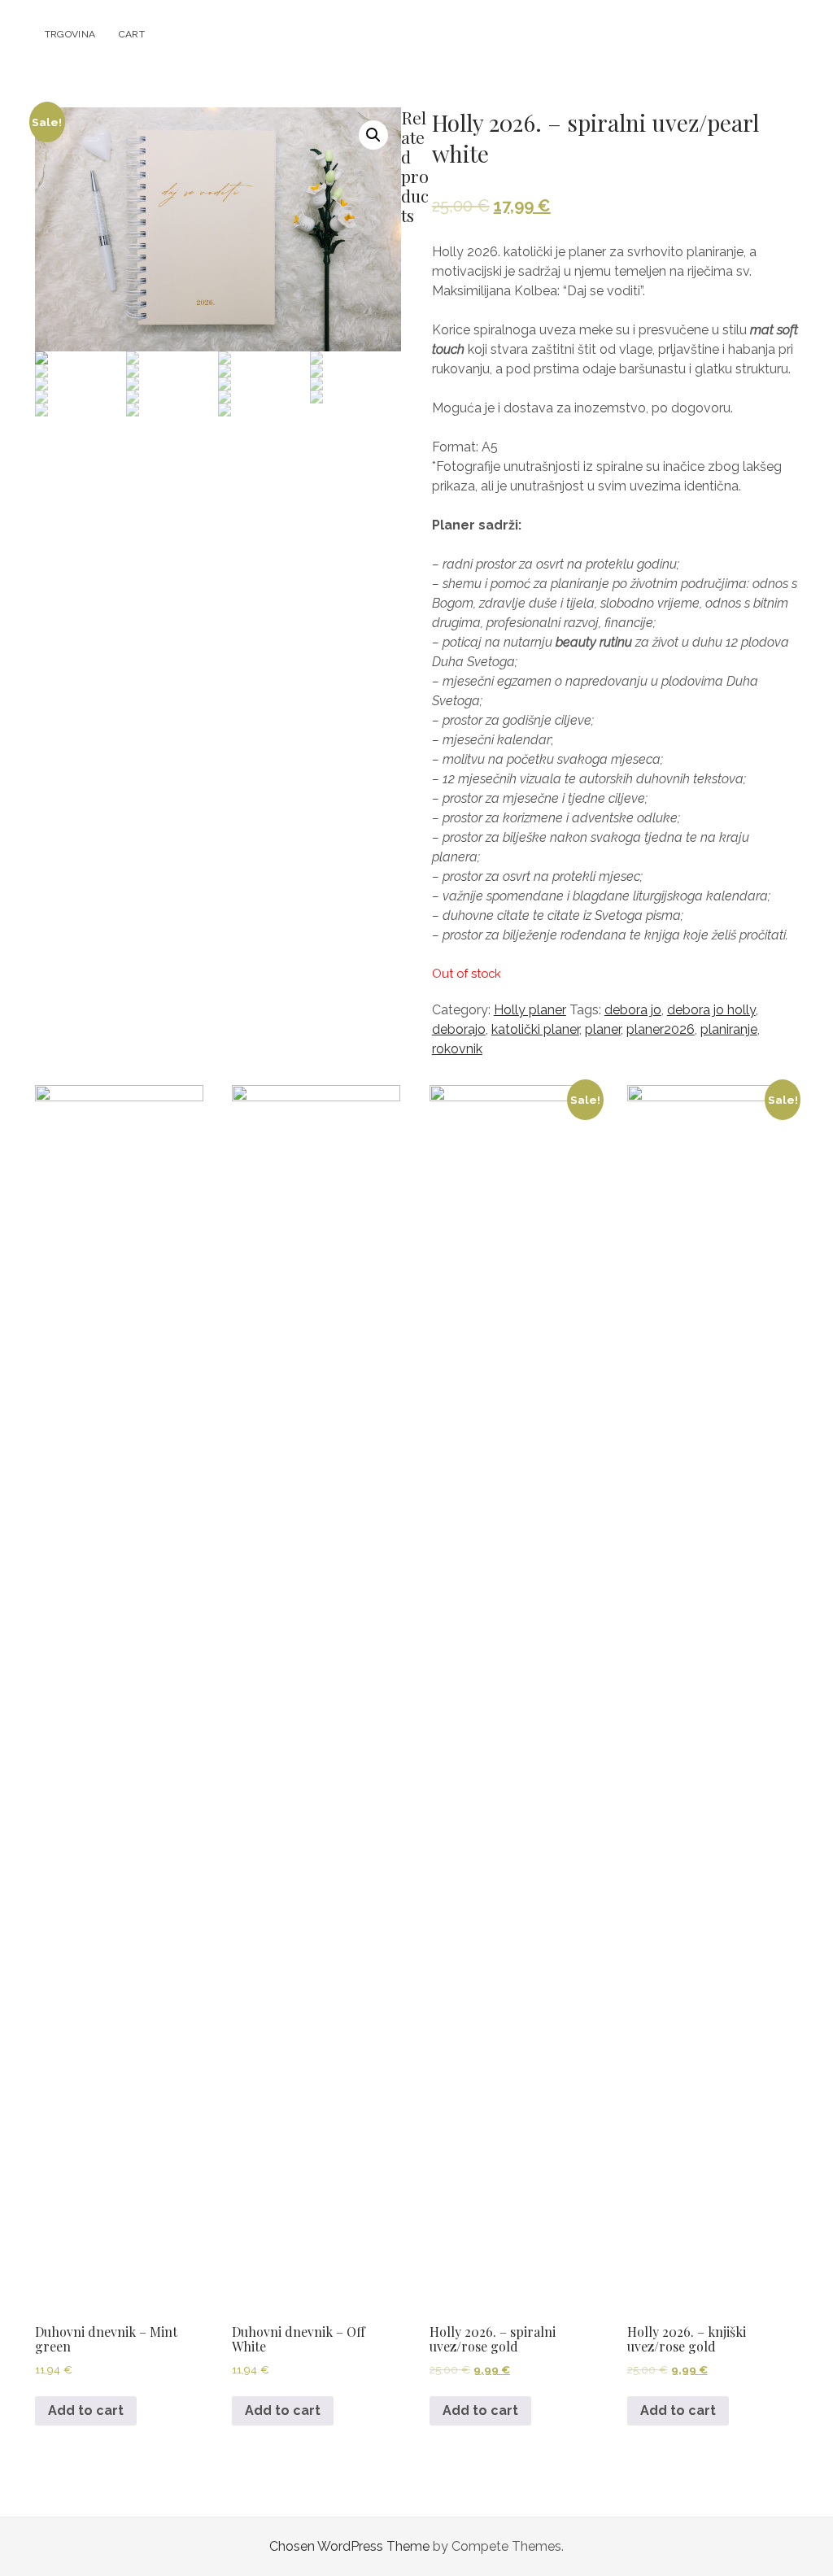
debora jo (633, 1010)
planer (603, 1029)
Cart (132, 34)
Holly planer (530, 1010)
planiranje (729, 1029)
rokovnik (457, 1049)
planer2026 (661, 1029)
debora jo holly (711, 1010)
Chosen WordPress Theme (349, 2546)
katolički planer (535, 1029)
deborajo (459, 1029)
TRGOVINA (70, 34)
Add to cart (86, 2410)
